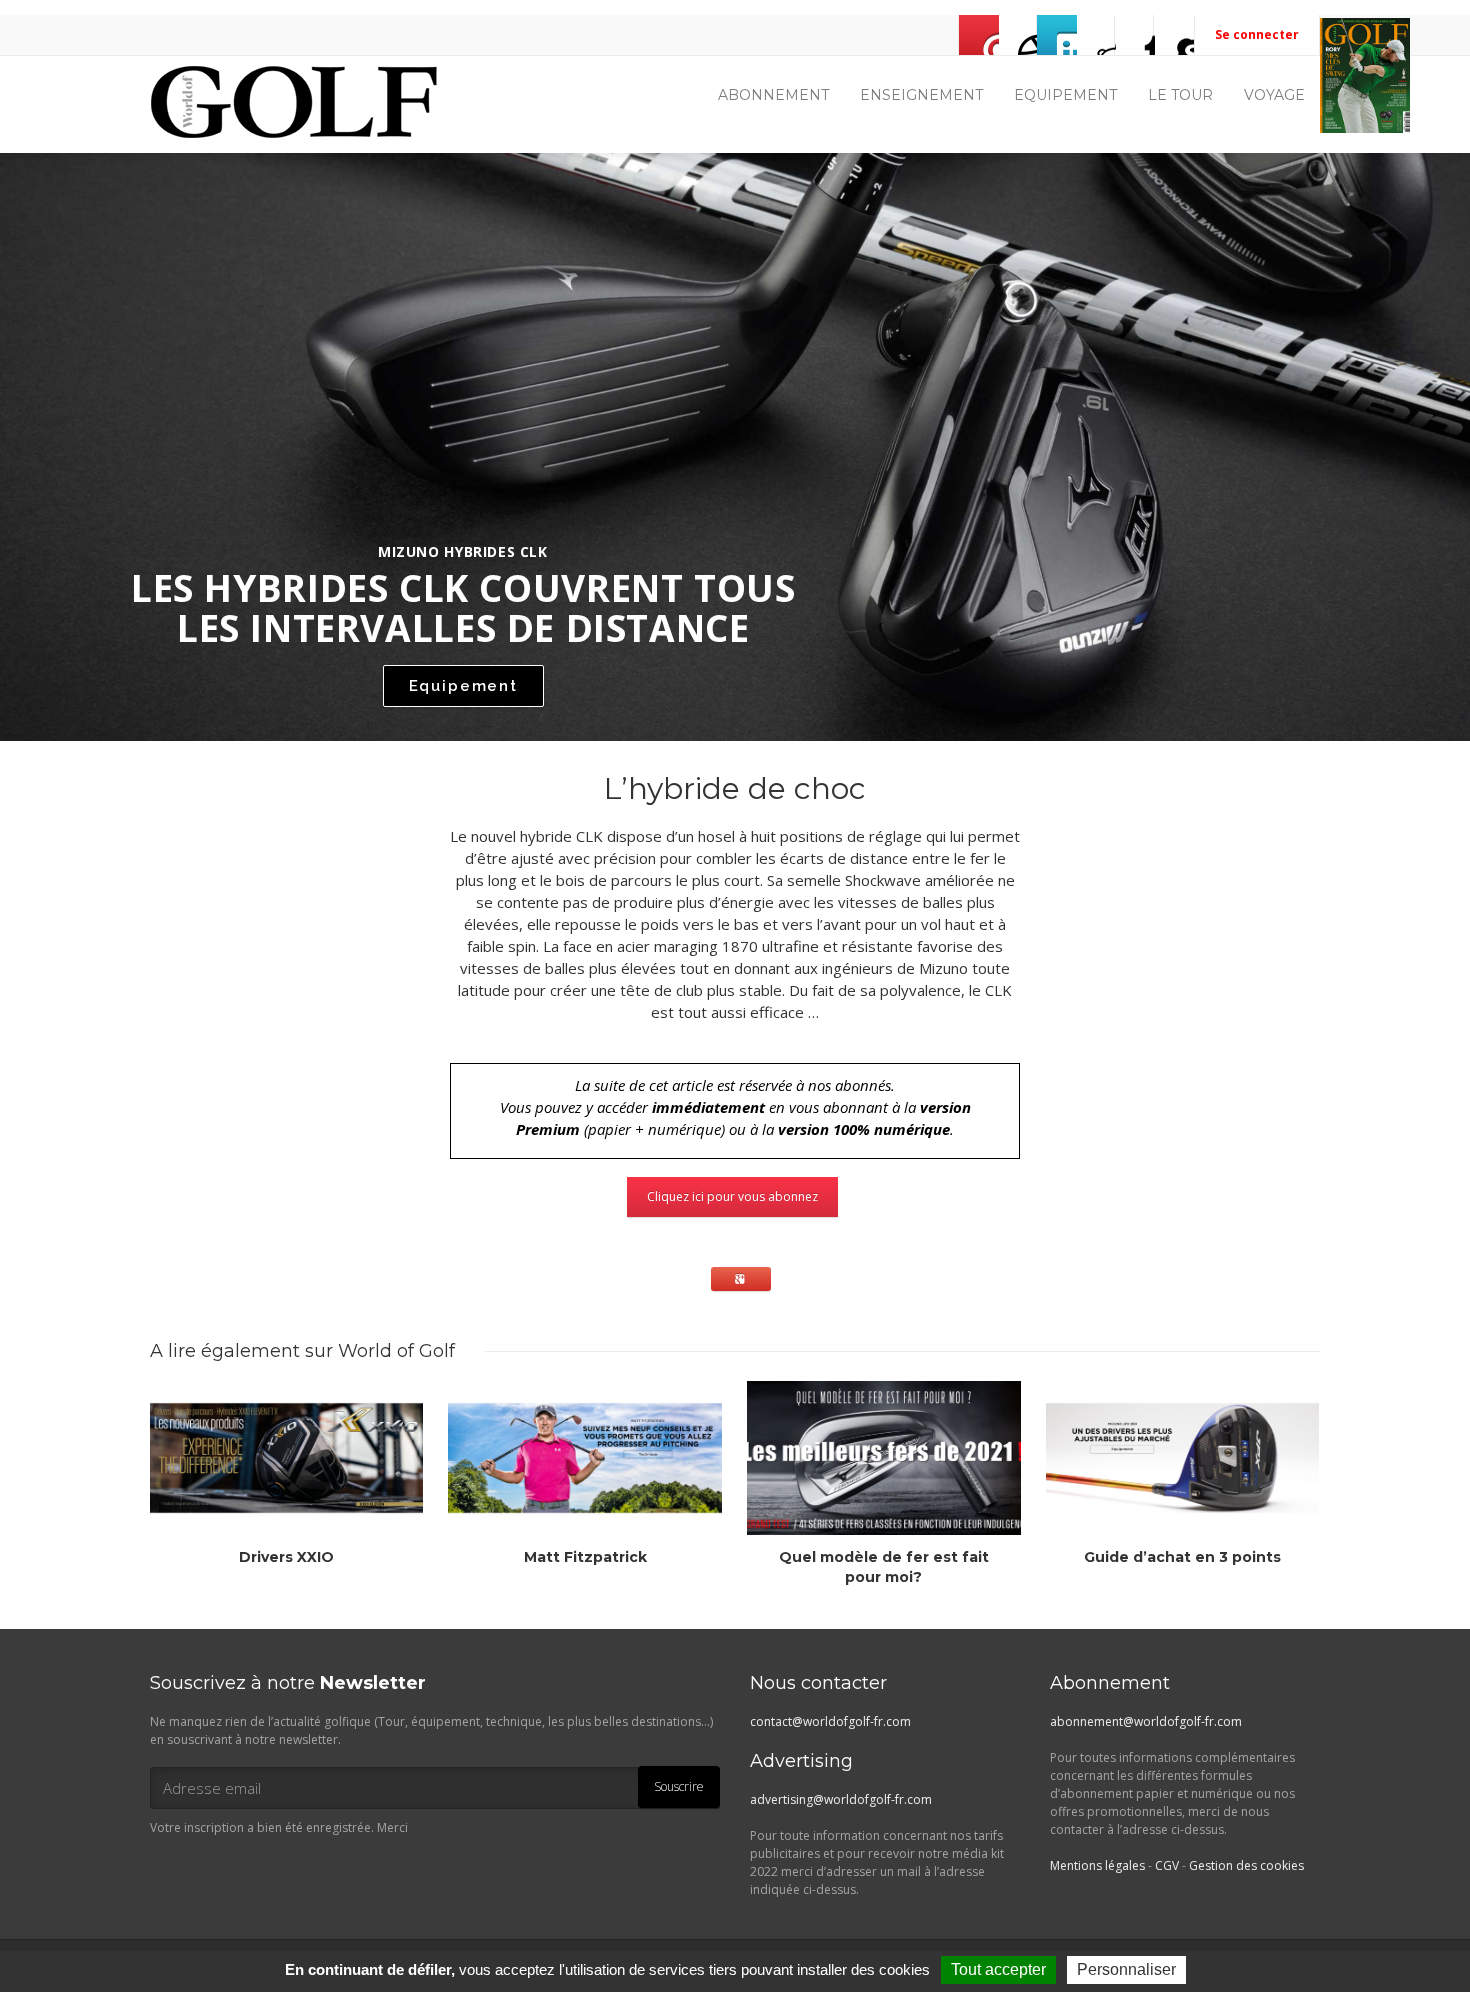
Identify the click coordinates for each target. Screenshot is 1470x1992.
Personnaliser (1126, 1969)
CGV (1167, 1865)
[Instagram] (1096, 35)
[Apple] (1135, 35)
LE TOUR (1180, 95)
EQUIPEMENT (1065, 95)
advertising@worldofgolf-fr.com (841, 1799)
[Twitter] (1057, 35)
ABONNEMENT (773, 95)
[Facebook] (1018, 35)
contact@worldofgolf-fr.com (830, 1721)
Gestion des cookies (1246, 1865)
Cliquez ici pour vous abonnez (732, 1196)
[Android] (1174, 35)
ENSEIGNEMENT (921, 95)
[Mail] (979, 35)
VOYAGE (1274, 95)
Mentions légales (1097, 1865)
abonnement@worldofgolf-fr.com (1146, 1721)
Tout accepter (998, 1969)
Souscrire (679, 1786)
